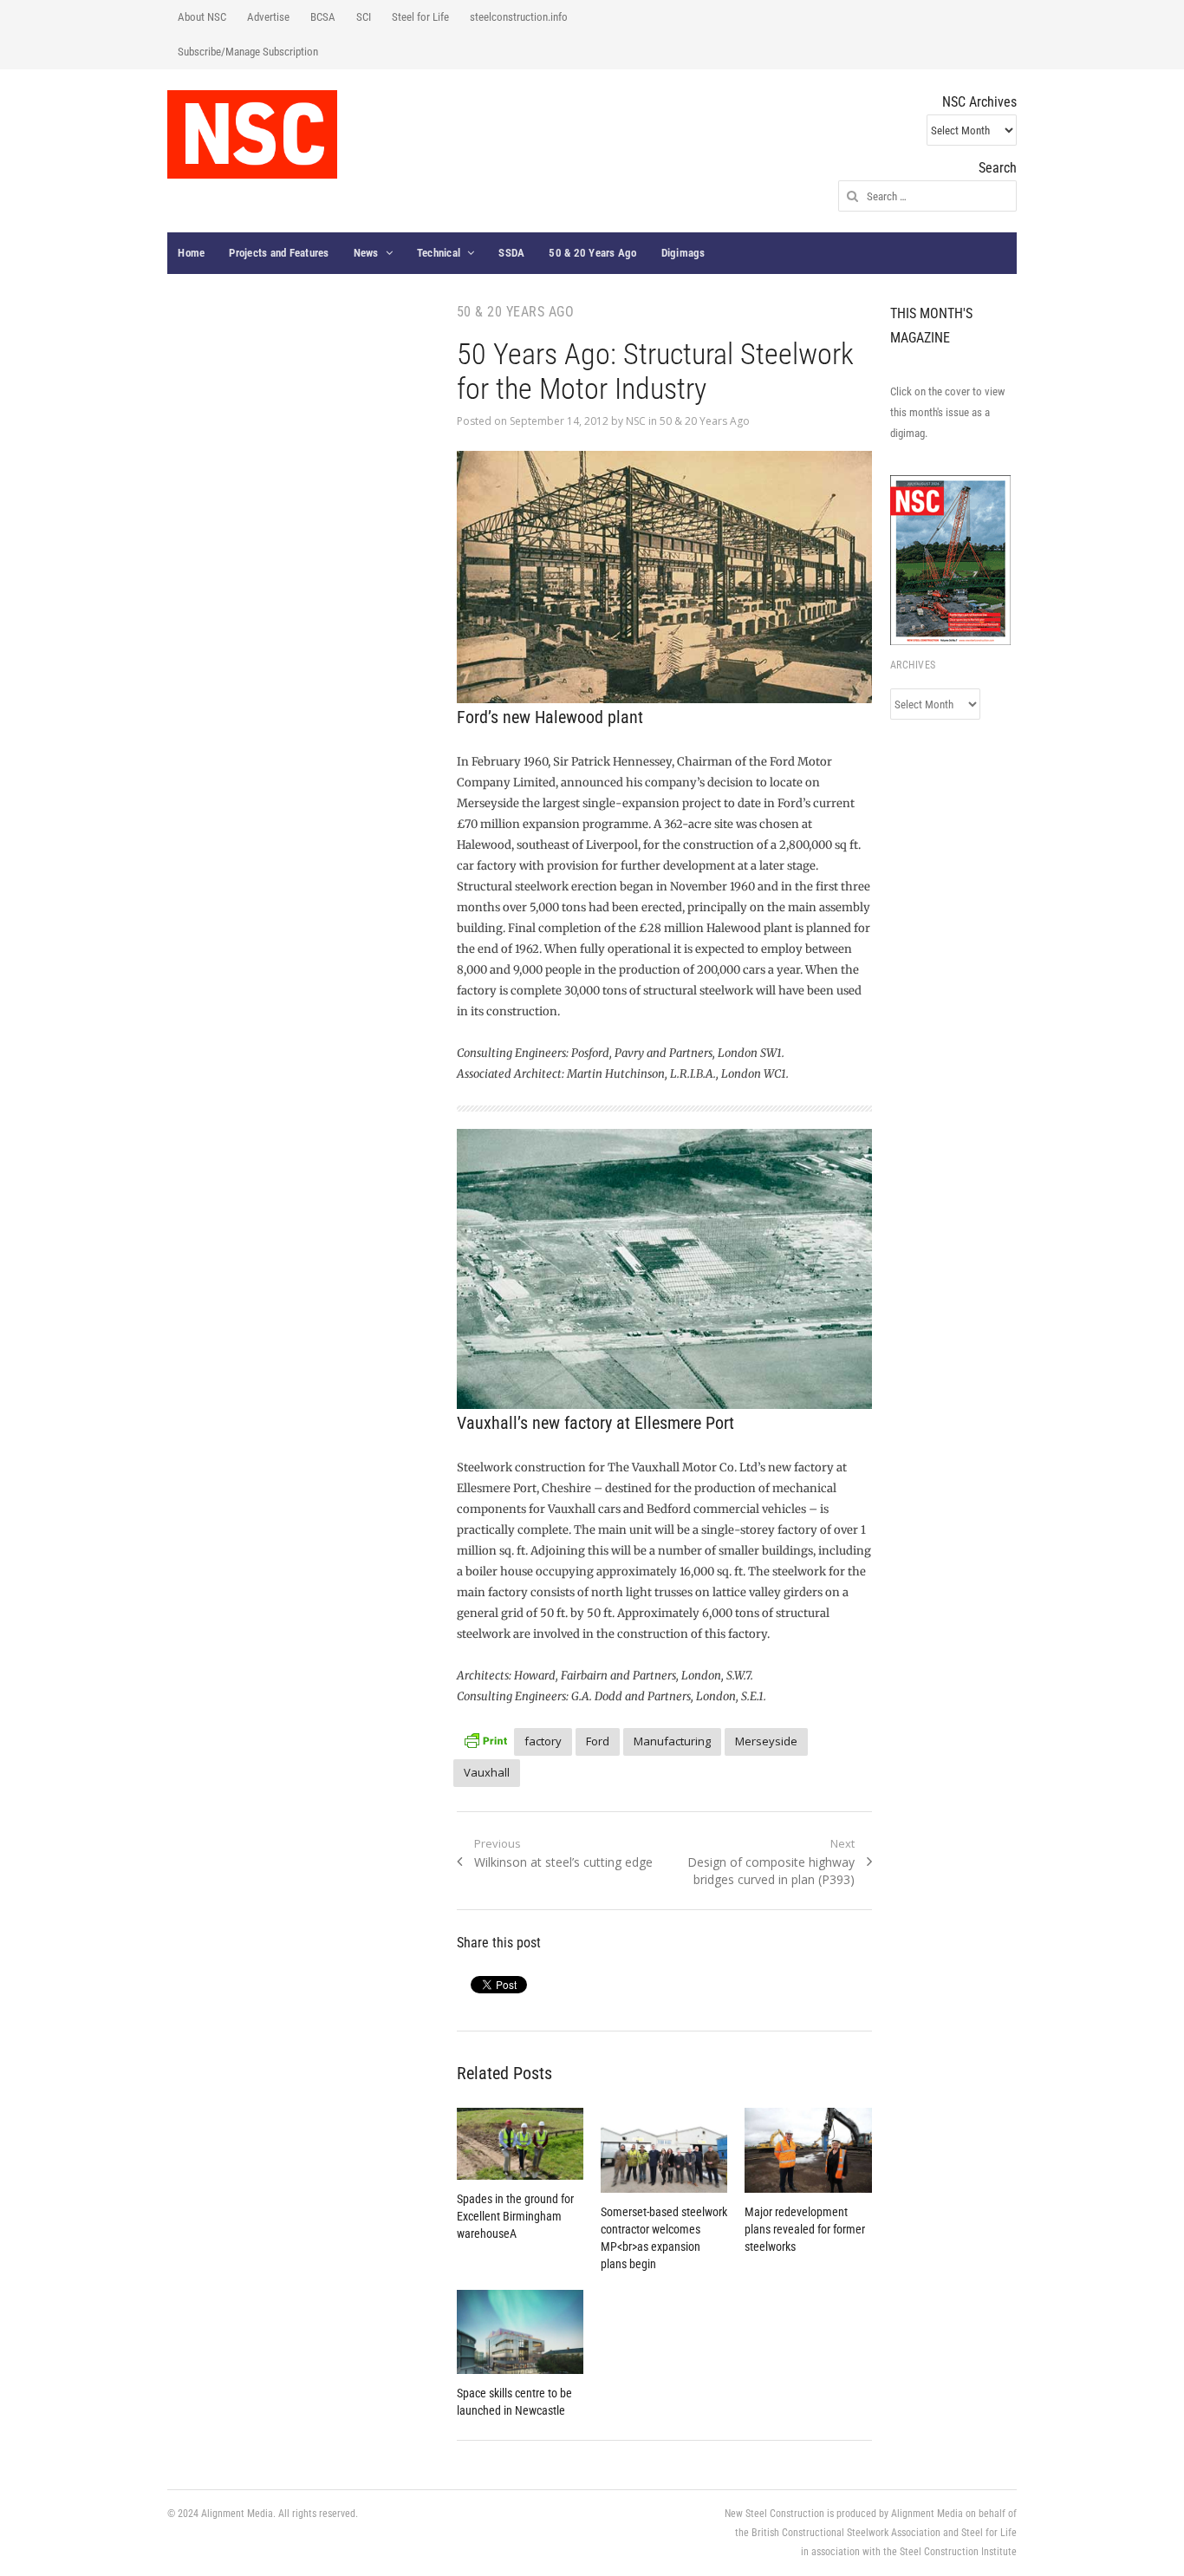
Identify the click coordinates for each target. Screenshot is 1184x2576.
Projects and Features (279, 253)
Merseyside (766, 1741)
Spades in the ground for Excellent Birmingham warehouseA (515, 2216)
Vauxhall (487, 1772)
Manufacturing (672, 1741)
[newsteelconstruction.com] (252, 134)
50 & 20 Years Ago (592, 253)
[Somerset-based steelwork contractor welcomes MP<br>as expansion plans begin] (664, 2150)
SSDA (511, 253)
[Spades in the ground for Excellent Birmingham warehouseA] (520, 2143)
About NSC (202, 17)
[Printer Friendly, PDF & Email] (485, 1739)
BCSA (323, 17)
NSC (636, 421)
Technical (439, 253)
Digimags (683, 253)
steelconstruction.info (519, 17)
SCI (364, 17)
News (366, 253)
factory (543, 1741)
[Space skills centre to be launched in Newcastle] (520, 2332)
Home (191, 253)
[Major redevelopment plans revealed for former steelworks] (808, 2150)
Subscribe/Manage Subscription (248, 52)
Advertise (268, 17)
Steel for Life (420, 17)
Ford (598, 1741)
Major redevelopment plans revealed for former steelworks (805, 2229)
